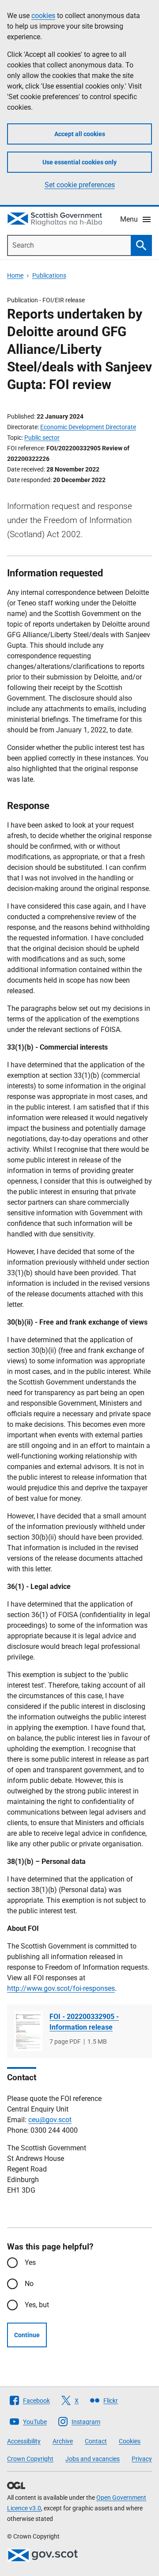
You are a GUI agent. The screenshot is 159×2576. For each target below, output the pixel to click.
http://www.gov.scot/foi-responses (61, 1988)
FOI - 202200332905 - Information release (84, 2022)
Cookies (130, 2441)
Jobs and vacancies (93, 2459)
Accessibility (24, 2441)
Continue (27, 2335)
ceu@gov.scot (50, 2120)
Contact (96, 2441)
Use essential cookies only (79, 162)
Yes (30, 2262)
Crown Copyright (30, 2459)
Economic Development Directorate (88, 427)
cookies (43, 16)
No (29, 2284)
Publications (49, 275)
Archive (63, 2441)
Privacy (142, 2459)
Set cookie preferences (80, 185)
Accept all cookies (80, 134)
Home (15, 275)
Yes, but (37, 2305)
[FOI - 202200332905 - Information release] (28, 2032)
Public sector (42, 438)
